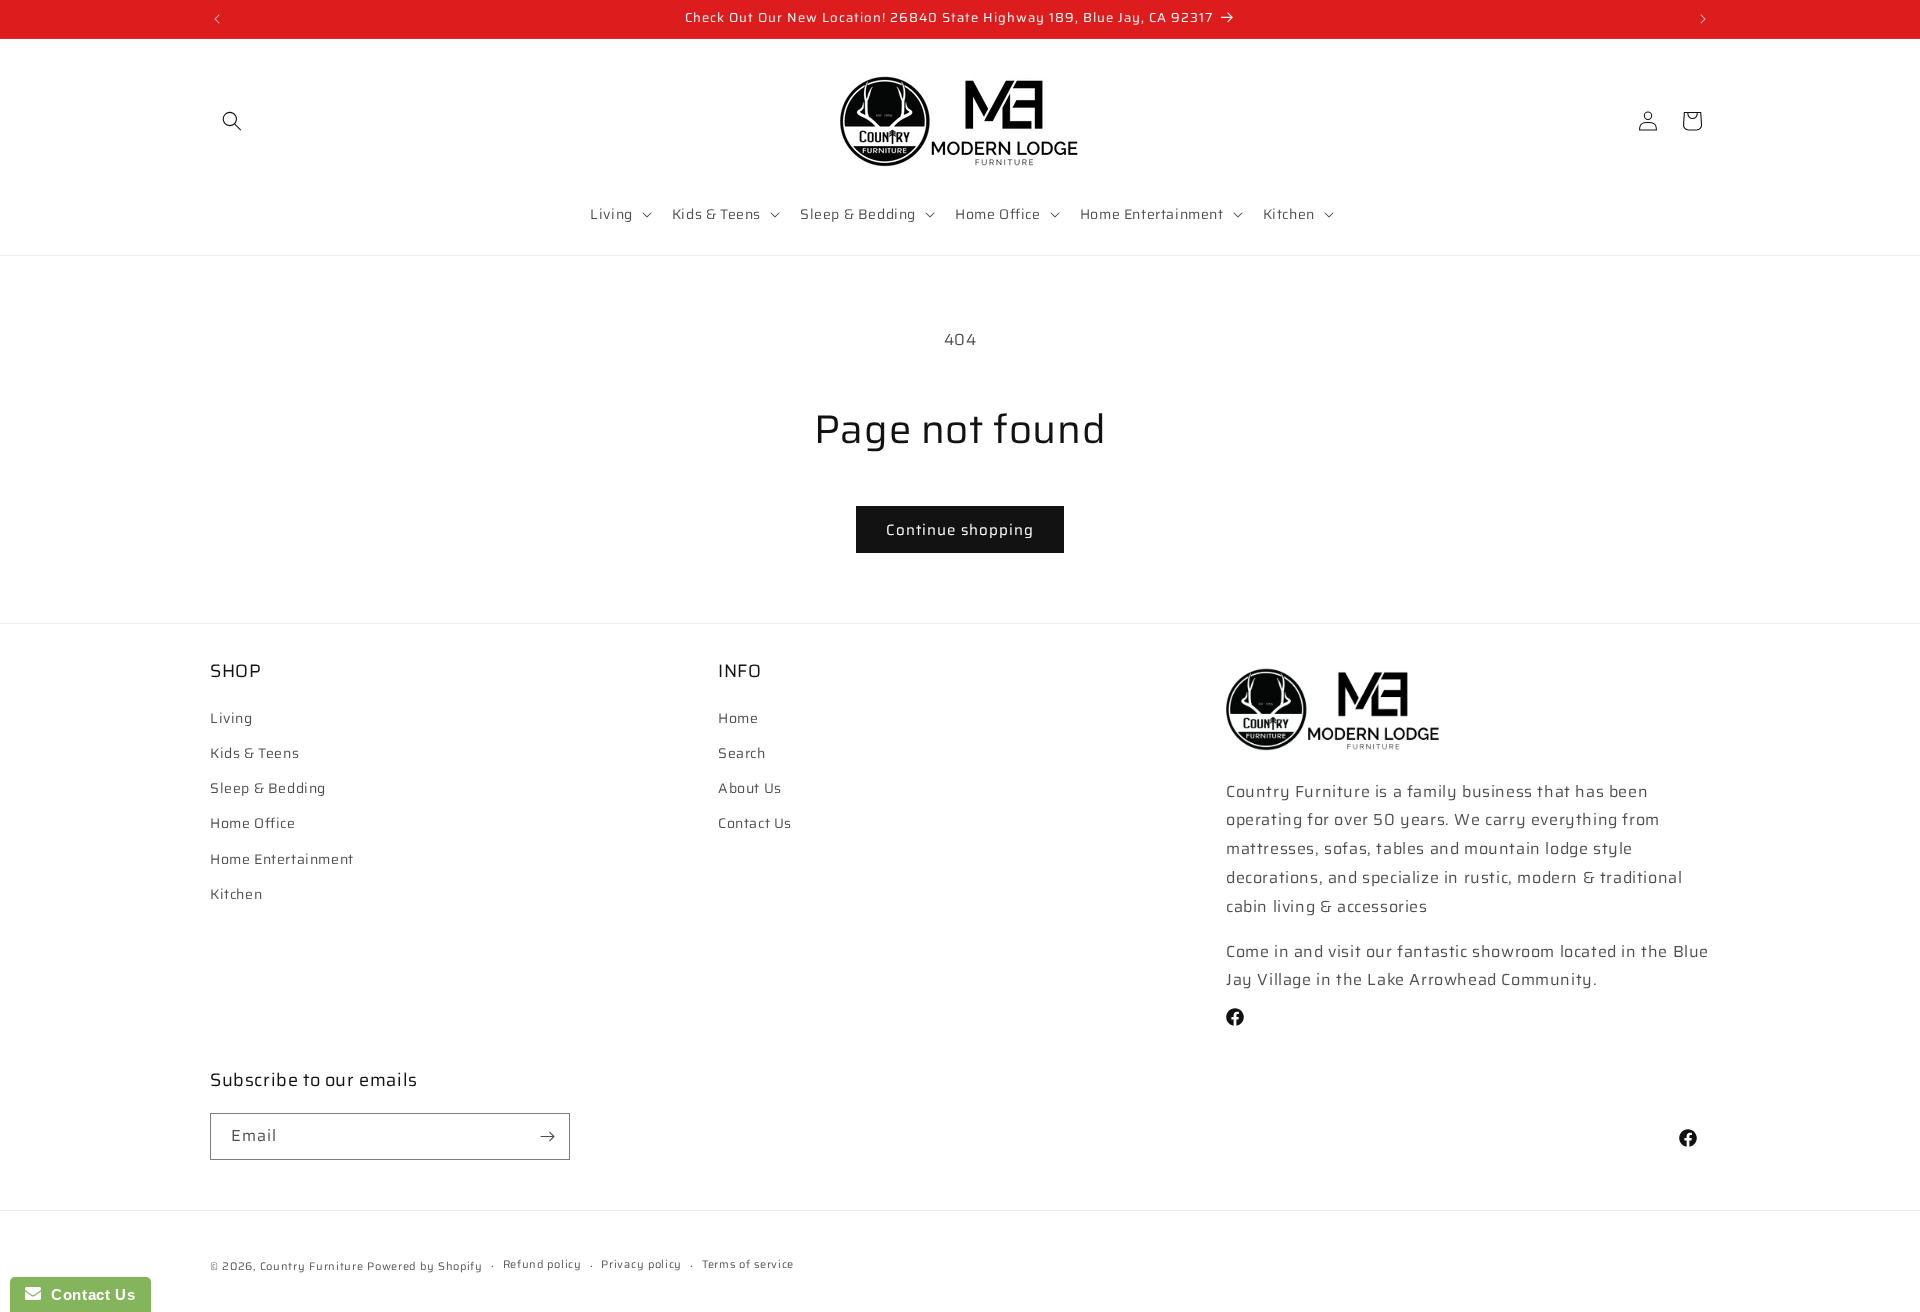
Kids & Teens (254, 753)
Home (738, 718)
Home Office (253, 823)
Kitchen (236, 894)
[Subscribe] (547, 1136)
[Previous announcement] (217, 19)
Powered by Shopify (425, 1266)
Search (742, 753)
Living (231, 718)
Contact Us (755, 823)
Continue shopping (960, 530)
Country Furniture (312, 1266)
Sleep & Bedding (268, 788)
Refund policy (542, 1264)
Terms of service (748, 1264)
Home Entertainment (282, 859)
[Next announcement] (1703, 19)
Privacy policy (641, 1264)
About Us (750, 788)
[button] (232, 121)
